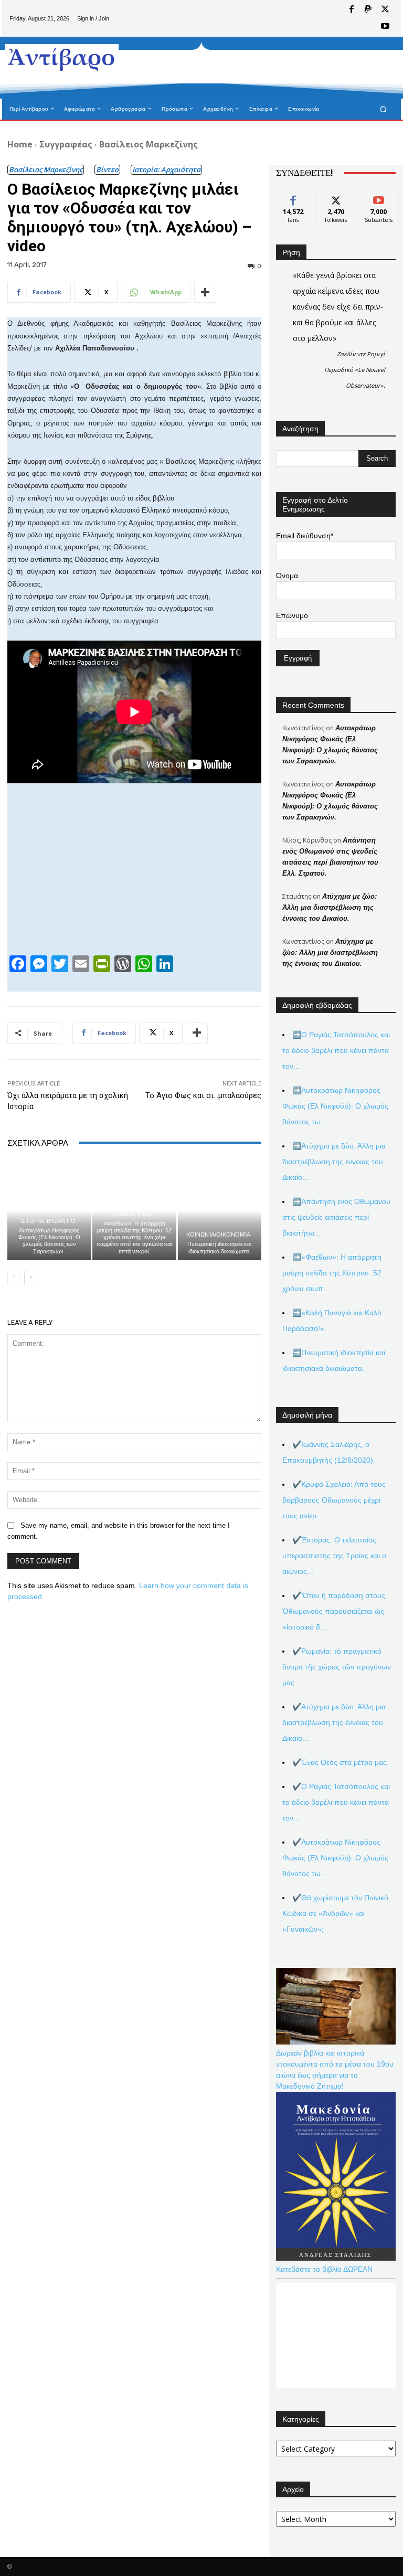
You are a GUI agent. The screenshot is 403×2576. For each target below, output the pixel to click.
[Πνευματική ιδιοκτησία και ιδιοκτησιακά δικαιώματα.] (220, 1210)
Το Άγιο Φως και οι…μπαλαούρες (203, 1095)
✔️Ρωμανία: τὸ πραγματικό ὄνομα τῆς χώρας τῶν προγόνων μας (337, 1667)
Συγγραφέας (66, 144)
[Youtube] (385, 27)
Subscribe (379, 198)
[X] (385, 10)
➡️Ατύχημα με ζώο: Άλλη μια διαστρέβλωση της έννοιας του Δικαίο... (334, 1162)
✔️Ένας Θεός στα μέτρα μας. (341, 1762)
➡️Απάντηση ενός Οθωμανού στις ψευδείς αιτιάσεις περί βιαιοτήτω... (336, 1217)
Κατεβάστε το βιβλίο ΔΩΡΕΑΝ (324, 2269)
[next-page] (31, 1278)
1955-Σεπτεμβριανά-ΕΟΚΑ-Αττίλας (133, 1211)
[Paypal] (368, 10)
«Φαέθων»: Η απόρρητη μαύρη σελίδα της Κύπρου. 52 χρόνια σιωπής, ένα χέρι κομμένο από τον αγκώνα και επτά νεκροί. (134, 1237)
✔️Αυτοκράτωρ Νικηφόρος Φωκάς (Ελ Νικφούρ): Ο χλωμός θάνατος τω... (335, 1858)
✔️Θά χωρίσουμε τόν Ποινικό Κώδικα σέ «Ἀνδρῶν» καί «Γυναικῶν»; (335, 1913)
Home (20, 144)
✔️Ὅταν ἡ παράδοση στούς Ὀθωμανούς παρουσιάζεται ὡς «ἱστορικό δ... (334, 1611)
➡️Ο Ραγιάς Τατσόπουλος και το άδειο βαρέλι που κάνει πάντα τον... (336, 1050)
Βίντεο (107, 169)
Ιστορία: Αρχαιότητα (166, 169)
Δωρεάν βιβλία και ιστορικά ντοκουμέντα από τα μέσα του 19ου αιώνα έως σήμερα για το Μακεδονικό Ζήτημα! (335, 2069)
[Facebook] (352, 10)
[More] (205, 292)
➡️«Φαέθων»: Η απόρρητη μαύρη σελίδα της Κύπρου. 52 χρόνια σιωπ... (332, 1273)
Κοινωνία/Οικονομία (218, 1235)
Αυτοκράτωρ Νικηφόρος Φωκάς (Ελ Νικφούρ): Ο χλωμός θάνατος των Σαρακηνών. (49, 1241)
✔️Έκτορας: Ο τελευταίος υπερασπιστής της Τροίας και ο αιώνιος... (334, 1556)
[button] (383, 109)
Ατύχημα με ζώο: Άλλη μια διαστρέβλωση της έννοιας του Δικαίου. (330, 907)
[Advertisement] (251, 68)
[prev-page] (14, 1278)
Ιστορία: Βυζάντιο (48, 1221)
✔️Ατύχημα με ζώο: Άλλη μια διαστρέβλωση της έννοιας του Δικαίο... (334, 1722)
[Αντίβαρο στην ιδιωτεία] (62, 58)
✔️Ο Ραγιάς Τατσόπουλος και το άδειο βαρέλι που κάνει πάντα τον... (336, 1802)
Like (294, 198)
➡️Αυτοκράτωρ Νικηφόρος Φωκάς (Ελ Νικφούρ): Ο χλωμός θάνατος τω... (335, 1106)
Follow (336, 198)
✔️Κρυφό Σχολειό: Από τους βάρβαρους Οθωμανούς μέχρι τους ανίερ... (334, 1500)
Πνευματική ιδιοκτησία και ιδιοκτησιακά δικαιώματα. (219, 1247)
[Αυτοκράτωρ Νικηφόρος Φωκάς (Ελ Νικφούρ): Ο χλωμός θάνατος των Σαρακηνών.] (49, 1210)
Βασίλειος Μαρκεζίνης (149, 144)
